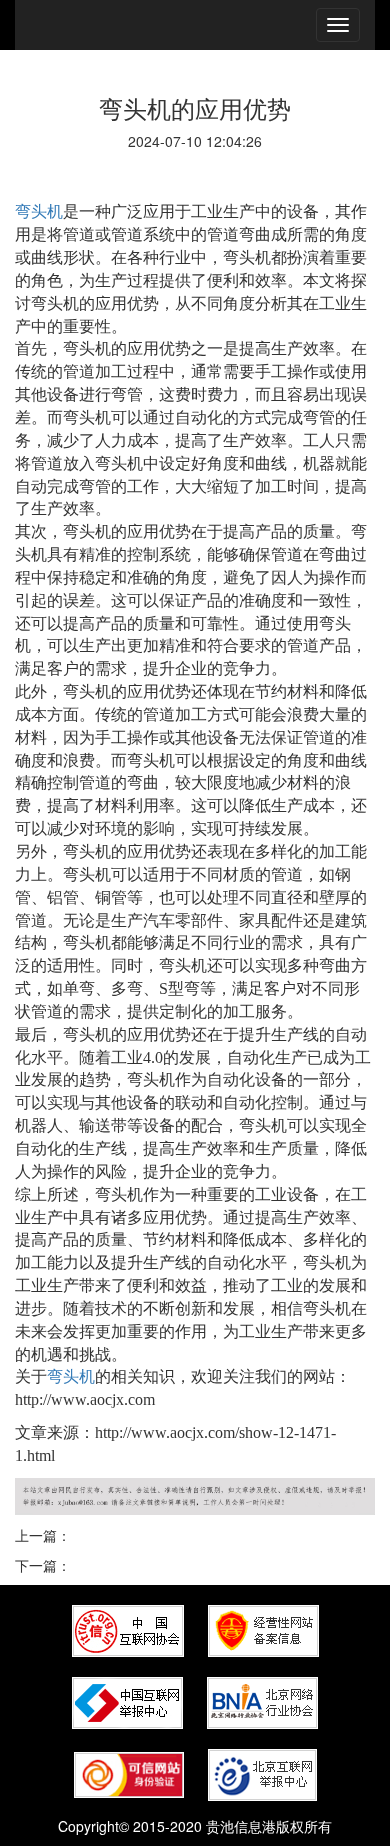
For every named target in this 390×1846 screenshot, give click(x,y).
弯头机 (39, 211)
